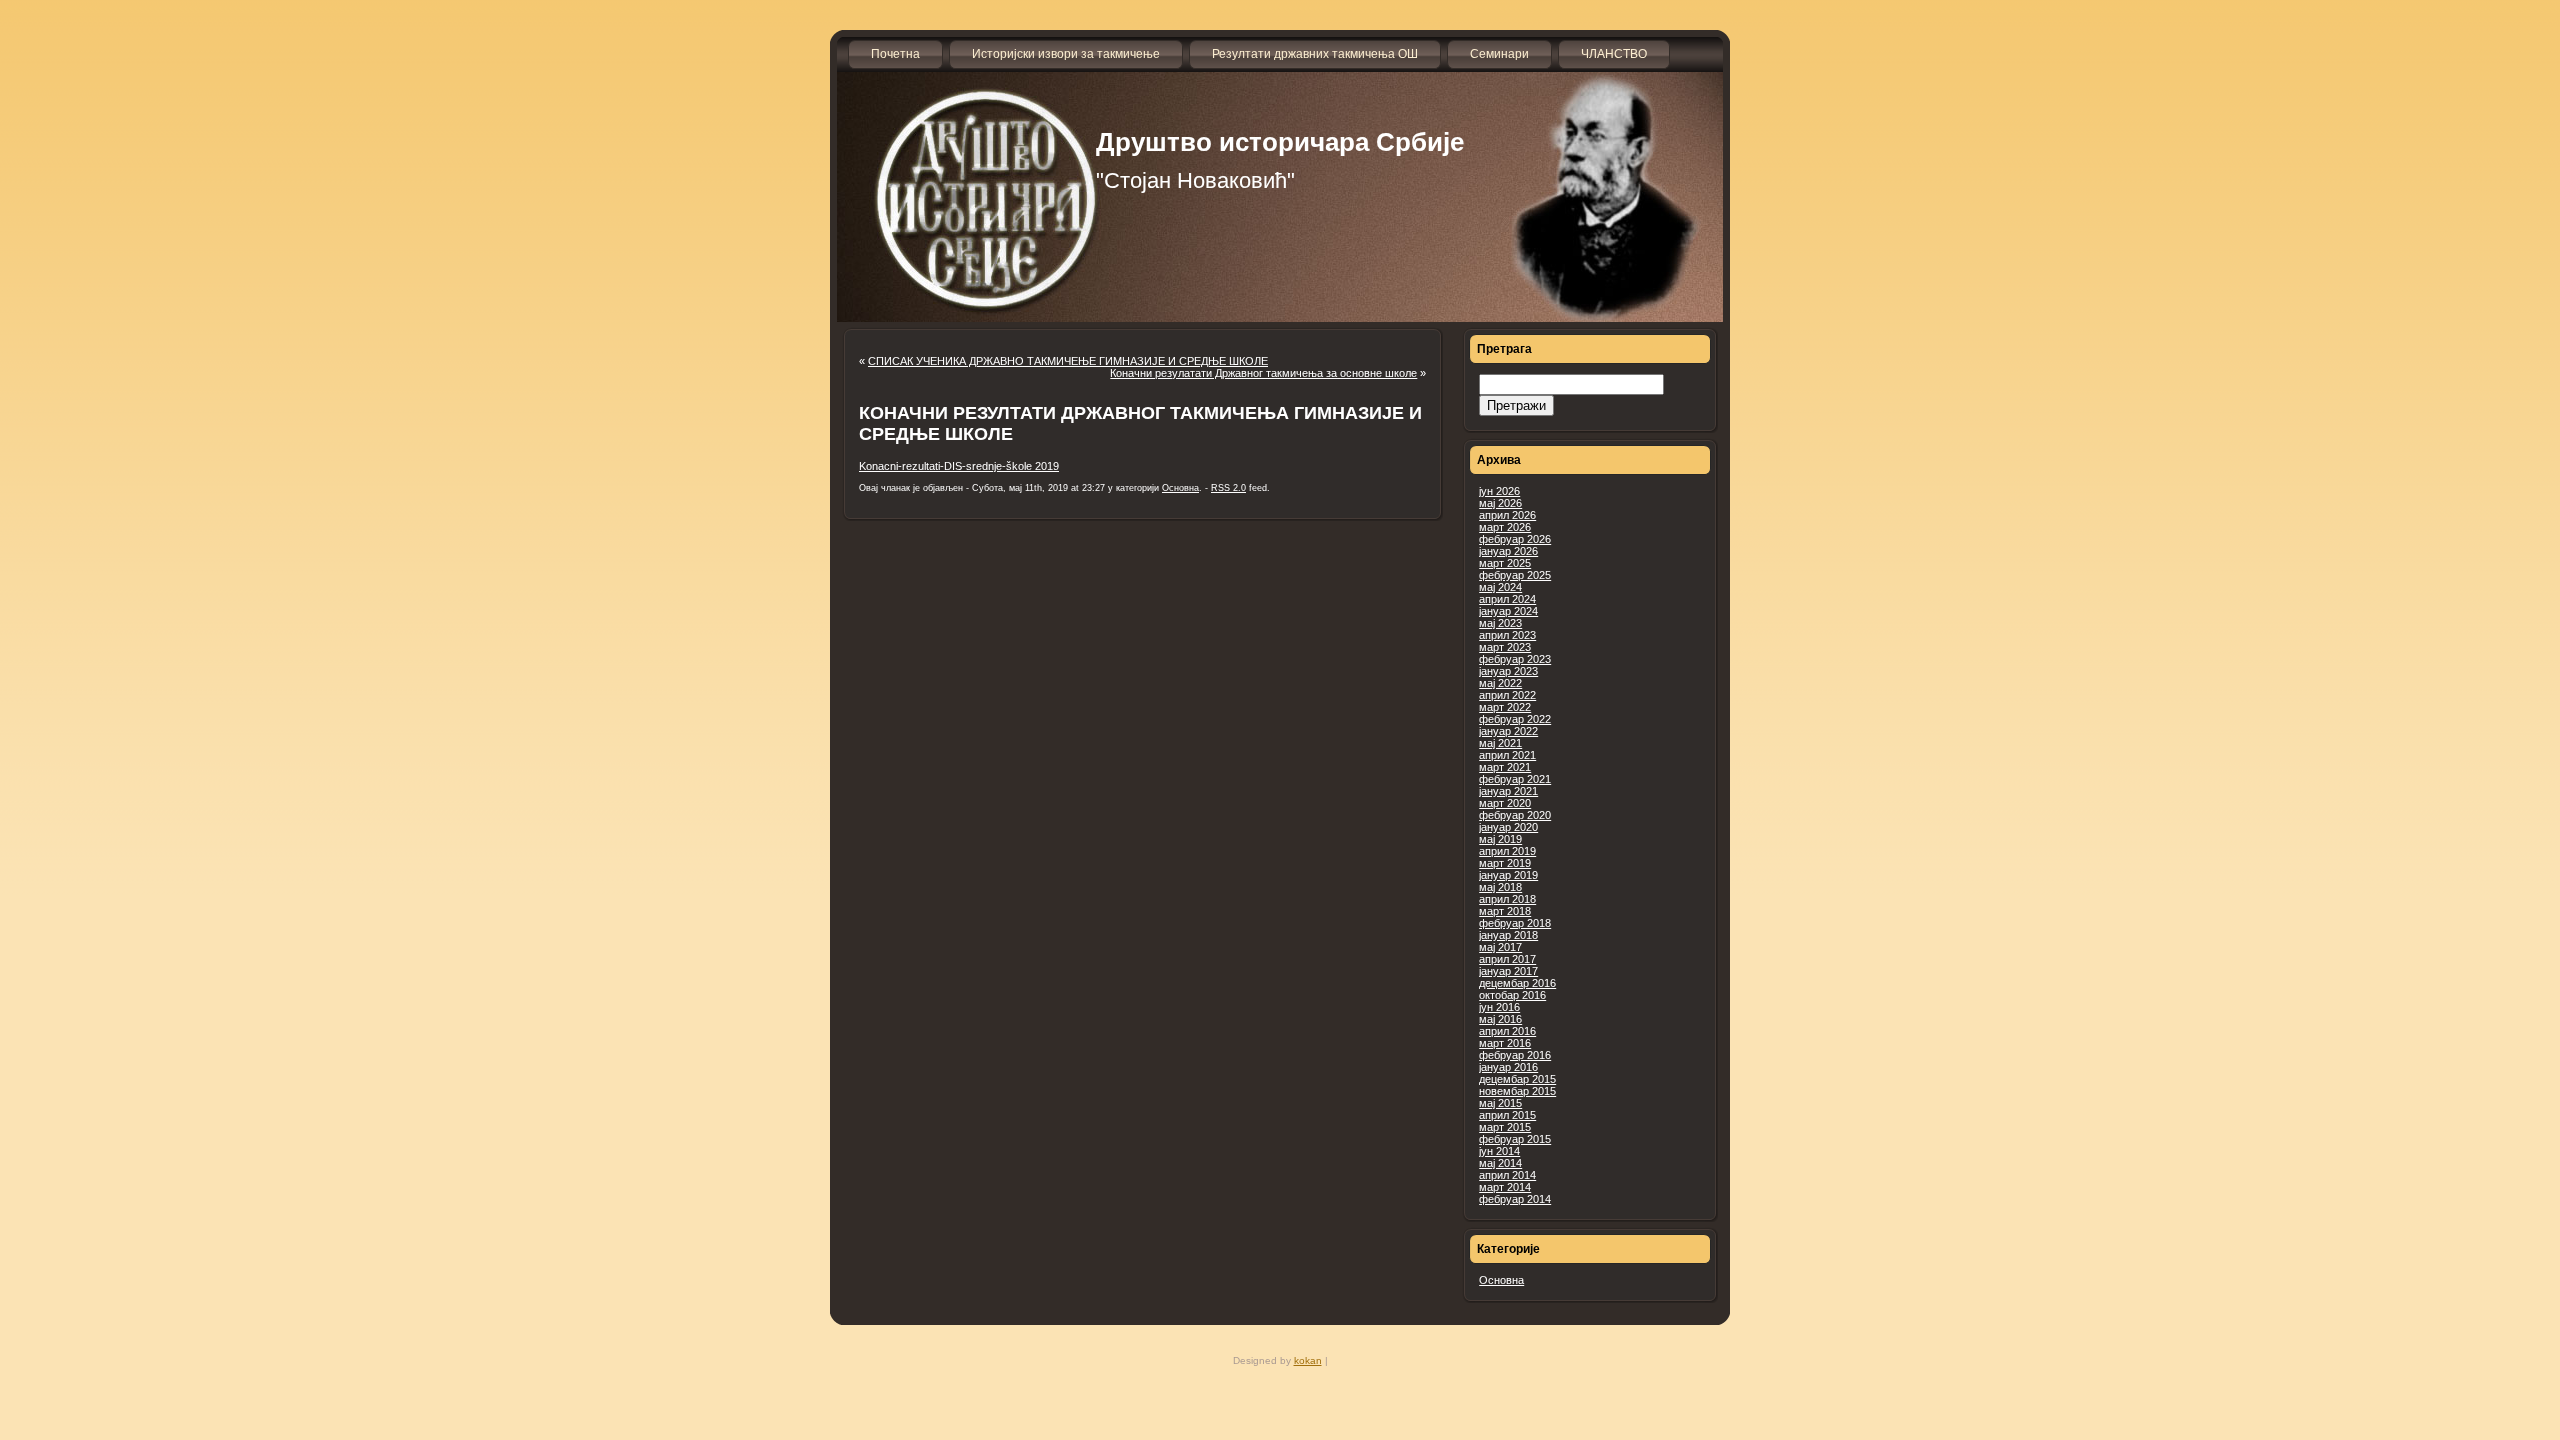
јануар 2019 (1508, 875)
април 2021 (1507, 755)
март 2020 (1505, 803)
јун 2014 (1499, 1151)
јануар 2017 (1508, 971)
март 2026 (1505, 527)
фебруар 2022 (1515, 719)
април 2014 (1507, 1175)
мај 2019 (1500, 839)
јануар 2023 (1508, 671)
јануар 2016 (1508, 1067)
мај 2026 (1500, 503)
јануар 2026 (1508, 551)
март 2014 (1505, 1187)
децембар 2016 (1517, 983)
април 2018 (1507, 899)
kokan (1308, 1360)
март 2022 (1505, 707)
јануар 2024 (1508, 611)
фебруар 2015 (1515, 1139)
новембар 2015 (1517, 1091)
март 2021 (1505, 767)
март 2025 (1505, 563)
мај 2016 (1500, 1019)
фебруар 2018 (1515, 923)
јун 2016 (1499, 1007)
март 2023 (1505, 647)
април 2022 (1507, 695)
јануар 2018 (1508, 935)
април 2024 (1507, 599)
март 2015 (1505, 1127)
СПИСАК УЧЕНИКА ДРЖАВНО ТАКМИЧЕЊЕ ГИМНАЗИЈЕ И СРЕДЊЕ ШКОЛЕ (1068, 361)
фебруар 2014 (1515, 1199)
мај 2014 (1500, 1163)
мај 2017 (1500, 947)
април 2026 (1507, 515)
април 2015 (1507, 1115)
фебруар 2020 (1515, 815)
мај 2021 (1500, 743)
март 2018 (1505, 911)
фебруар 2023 (1515, 659)
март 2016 (1505, 1043)
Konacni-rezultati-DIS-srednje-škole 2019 (959, 466)
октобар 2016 (1512, 995)
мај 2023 (1500, 623)
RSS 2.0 (1228, 488)
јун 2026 (1499, 491)
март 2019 (1505, 863)
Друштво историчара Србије (1280, 142)
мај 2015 (1500, 1103)
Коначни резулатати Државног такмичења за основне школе (1263, 373)
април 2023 (1507, 635)
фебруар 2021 (1515, 779)
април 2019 (1507, 851)
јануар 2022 (1508, 731)
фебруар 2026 (1515, 539)
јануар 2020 (1508, 827)
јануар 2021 (1508, 791)
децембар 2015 (1517, 1079)
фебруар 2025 (1515, 575)
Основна (1501, 1280)
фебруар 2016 (1515, 1055)
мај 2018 (1500, 887)
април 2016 (1507, 1031)
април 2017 (1507, 959)
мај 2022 (1500, 683)
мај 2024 (1500, 587)
